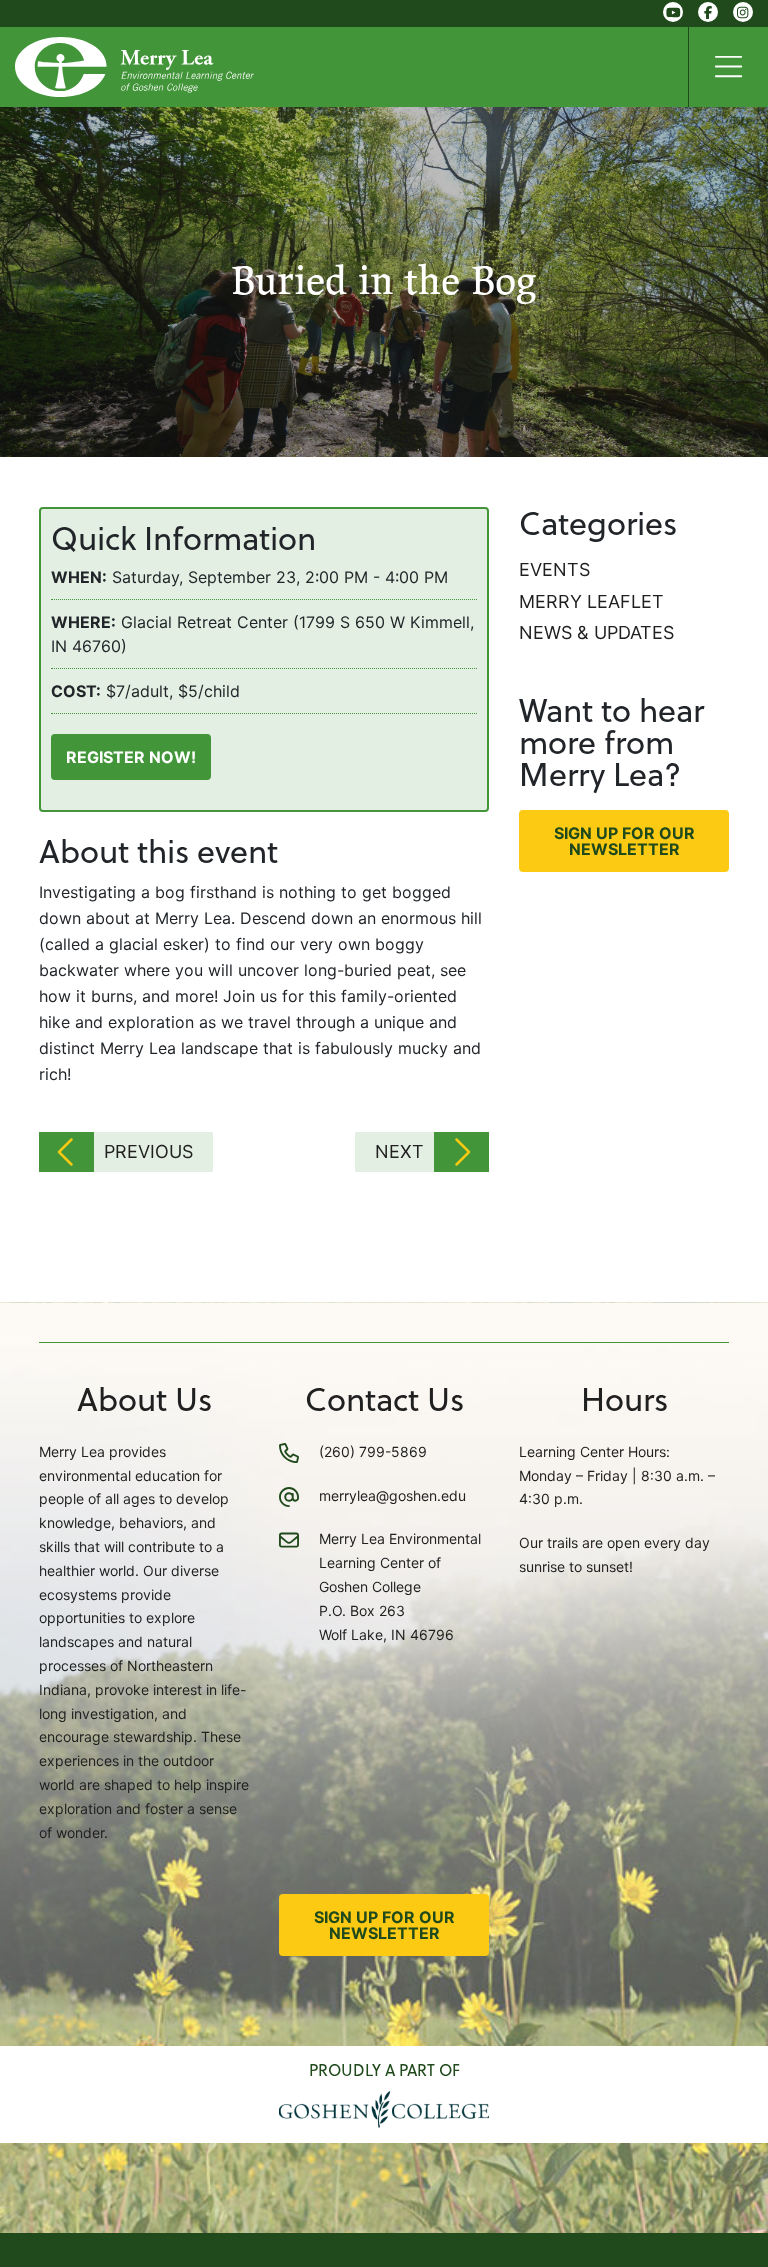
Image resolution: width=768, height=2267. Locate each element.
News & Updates (596, 632)
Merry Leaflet (591, 601)
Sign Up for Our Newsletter (624, 841)
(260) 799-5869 (373, 1451)
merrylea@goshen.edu (392, 1495)
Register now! (131, 757)
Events (554, 569)
